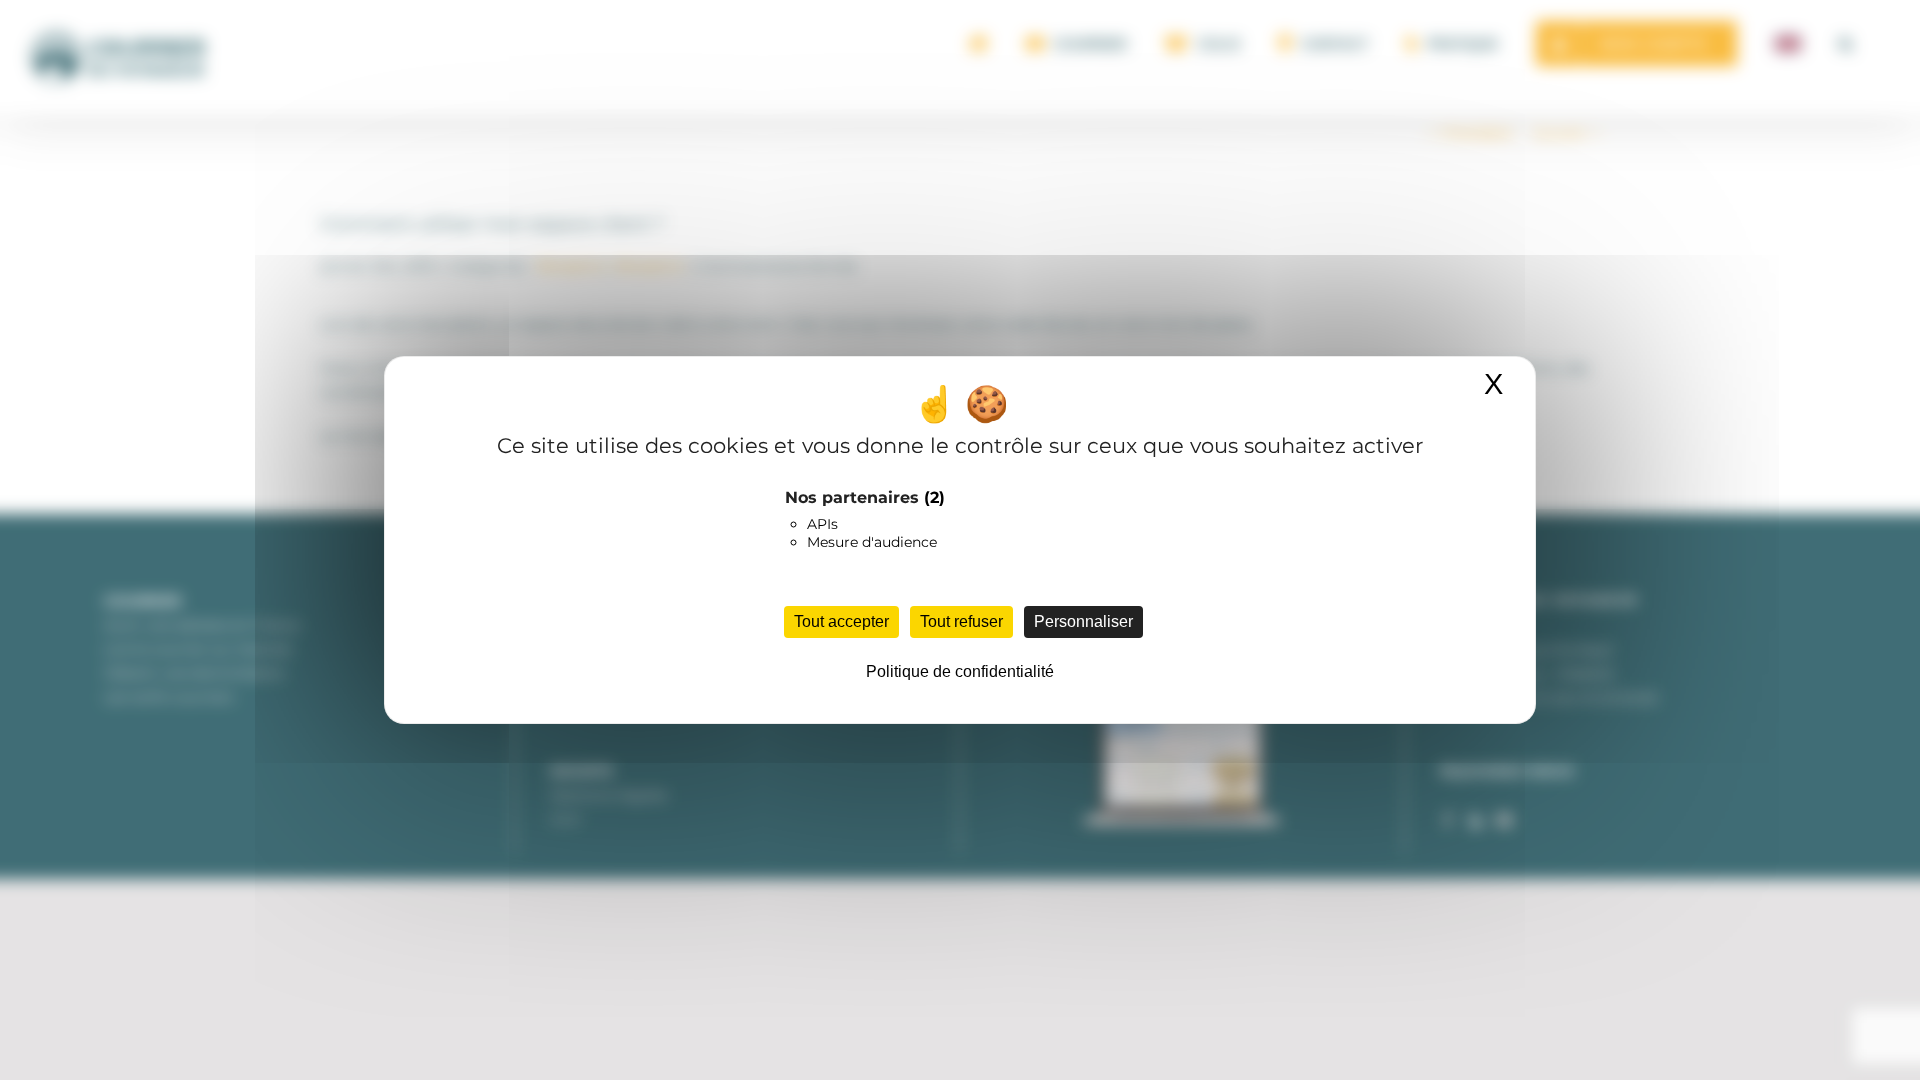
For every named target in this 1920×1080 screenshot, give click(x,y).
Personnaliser (1083, 621)
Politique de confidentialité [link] (960, 671)
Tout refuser (961, 621)
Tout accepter (841, 621)
